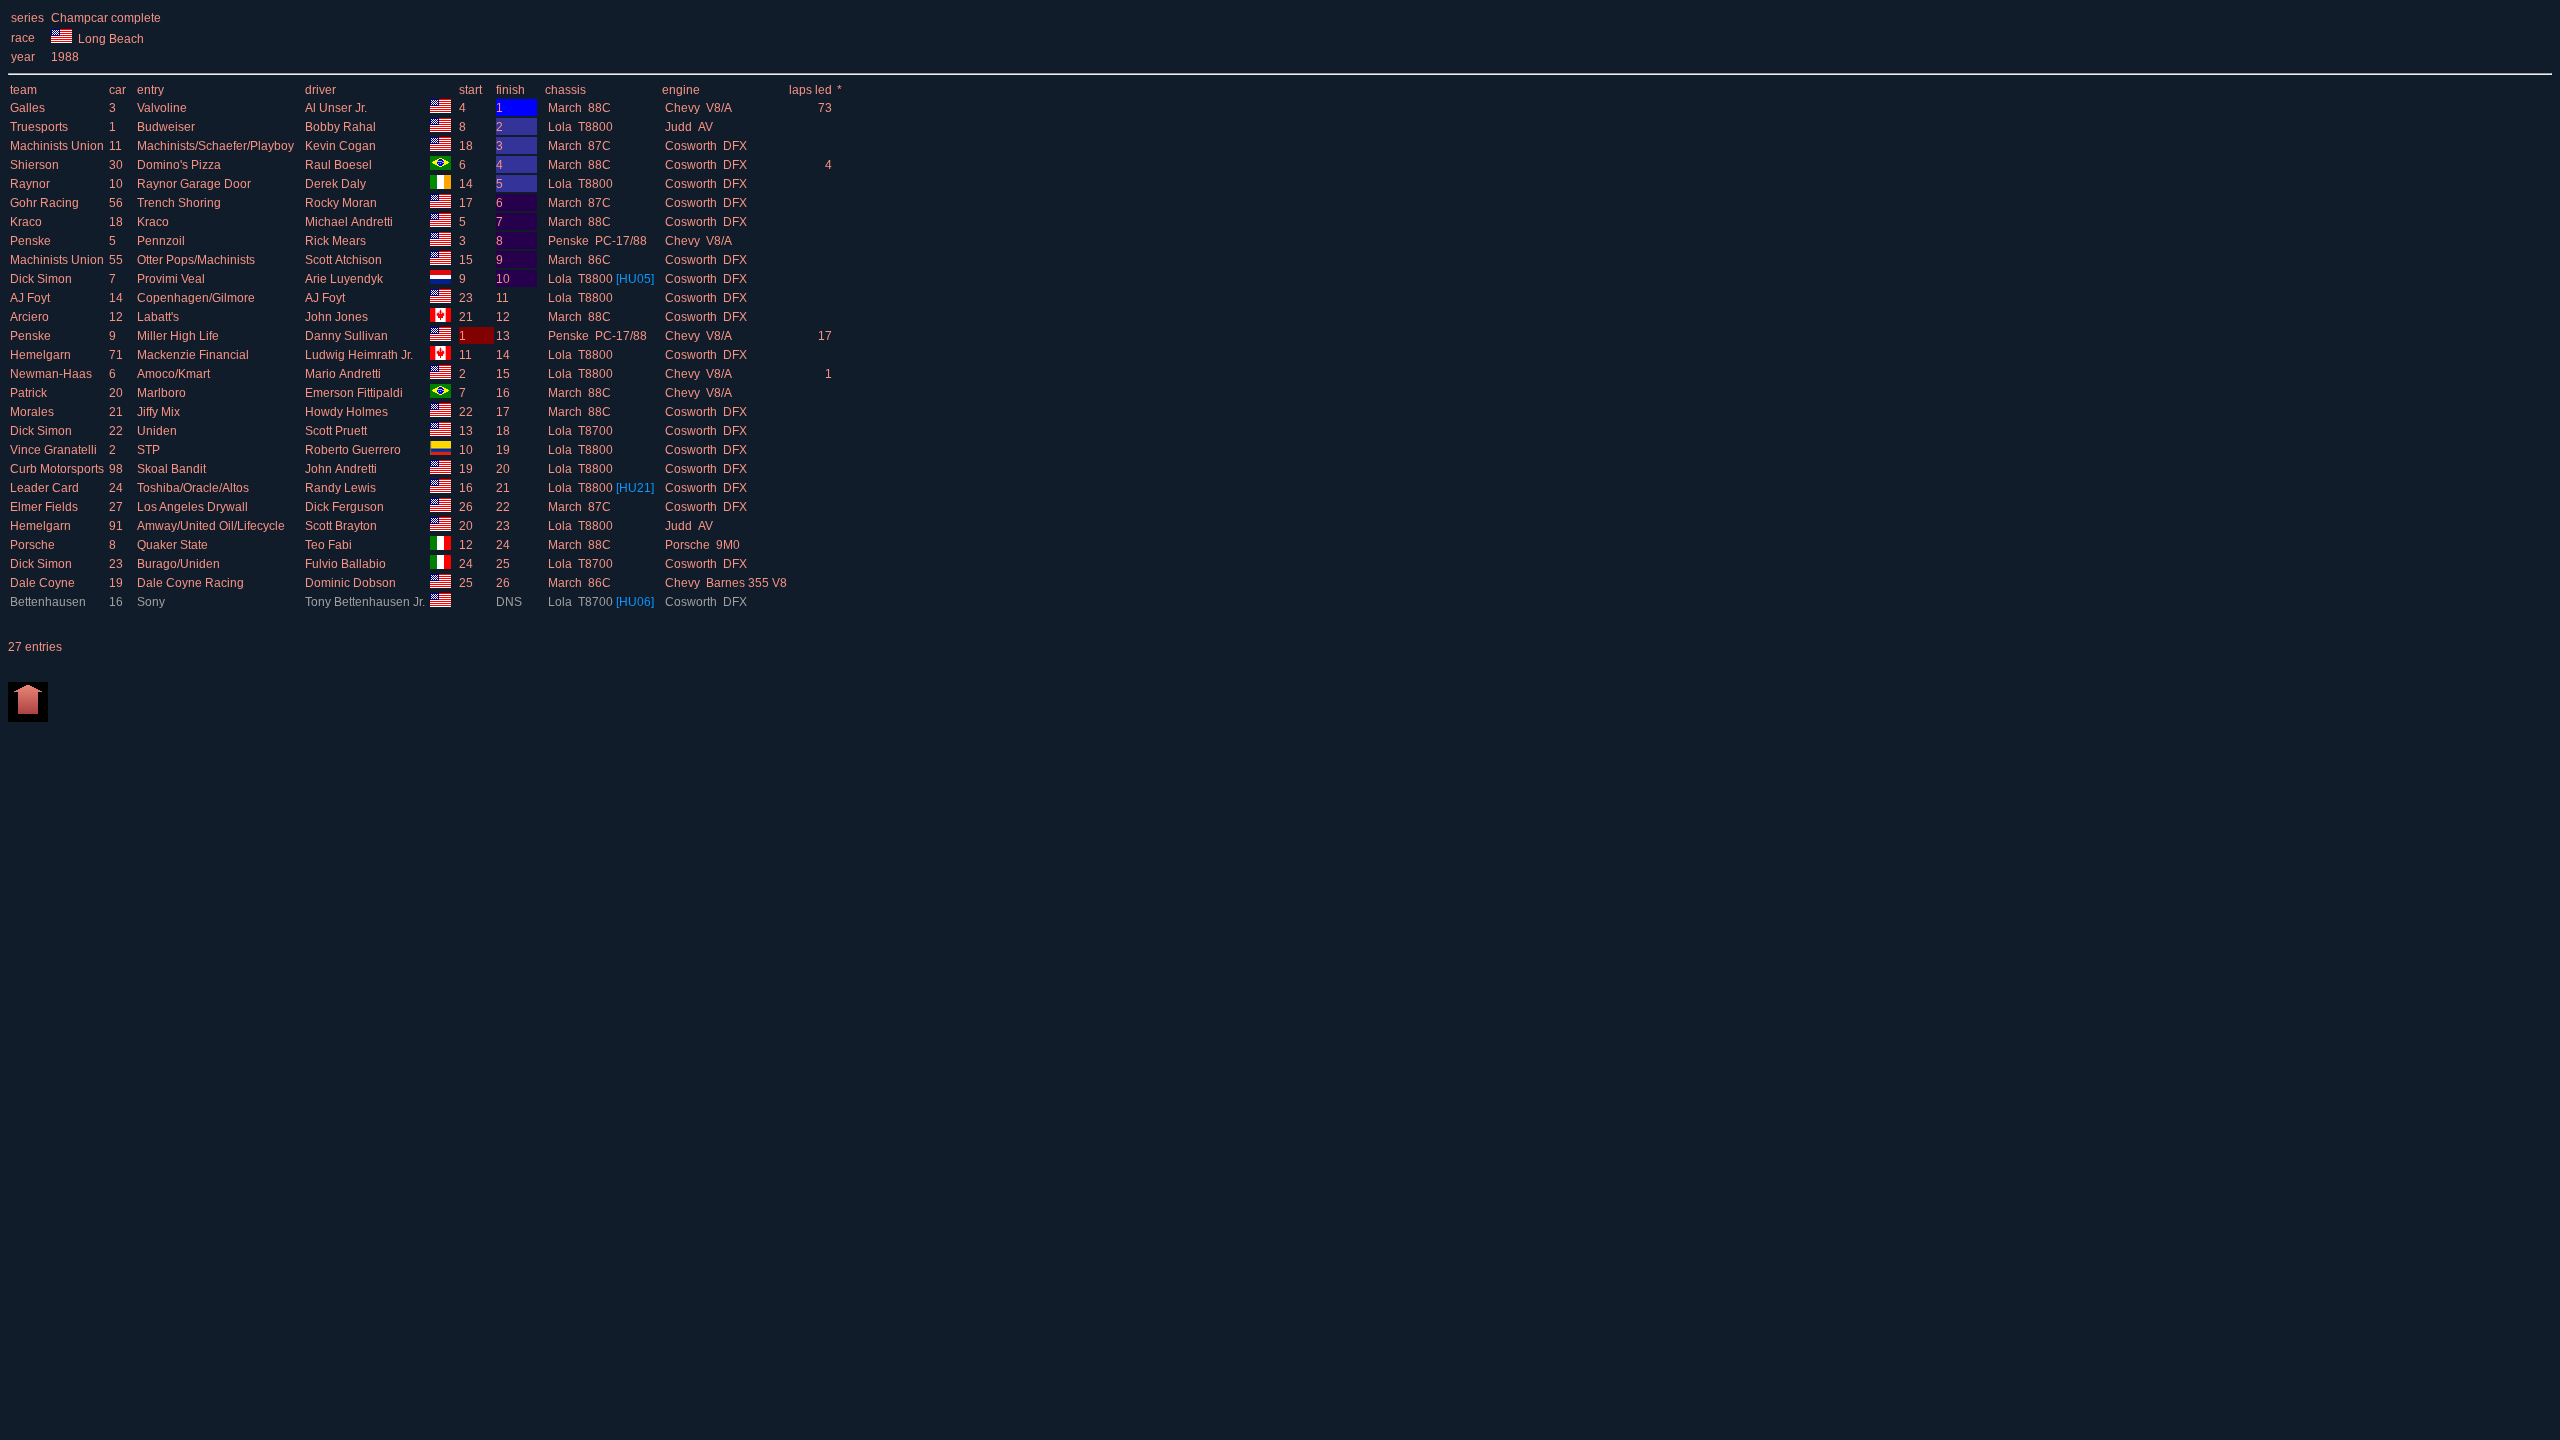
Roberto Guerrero (354, 450)
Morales (33, 412)
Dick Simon (42, 279)
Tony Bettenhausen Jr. (366, 602)
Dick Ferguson (346, 507)
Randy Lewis (342, 488)
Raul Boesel (340, 165)
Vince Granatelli (55, 450)
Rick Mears (337, 241)
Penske (32, 241)
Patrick (30, 393)
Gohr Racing (46, 203)
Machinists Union (58, 146)
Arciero (31, 317)
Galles (29, 108)
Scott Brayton (342, 526)
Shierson (36, 165)
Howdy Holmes (348, 412)
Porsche (34, 545)
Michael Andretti (350, 222)
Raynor (31, 184)
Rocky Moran (342, 203)
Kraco (27, 222)
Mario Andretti (344, 374)
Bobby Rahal (342, 127)
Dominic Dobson (352, 583)
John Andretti (342, 469)
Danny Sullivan (348, 336)
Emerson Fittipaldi (355, 393)
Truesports (40, 127)
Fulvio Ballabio (347, 564)
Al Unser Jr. (337, 108)
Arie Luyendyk (345, 279)
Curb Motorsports (58, 469)
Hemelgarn (42, 355)
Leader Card (46, 488)
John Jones (338, 317)
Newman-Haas (52, 374)
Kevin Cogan (342, 146)
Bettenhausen (49, 602)
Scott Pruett (337, 431)
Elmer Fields (45, 507)
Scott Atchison (345, 260)
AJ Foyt (31, 298)
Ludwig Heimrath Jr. (360, 355)
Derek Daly (337, 184)
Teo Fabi (330, 545)
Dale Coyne (44, 583)
